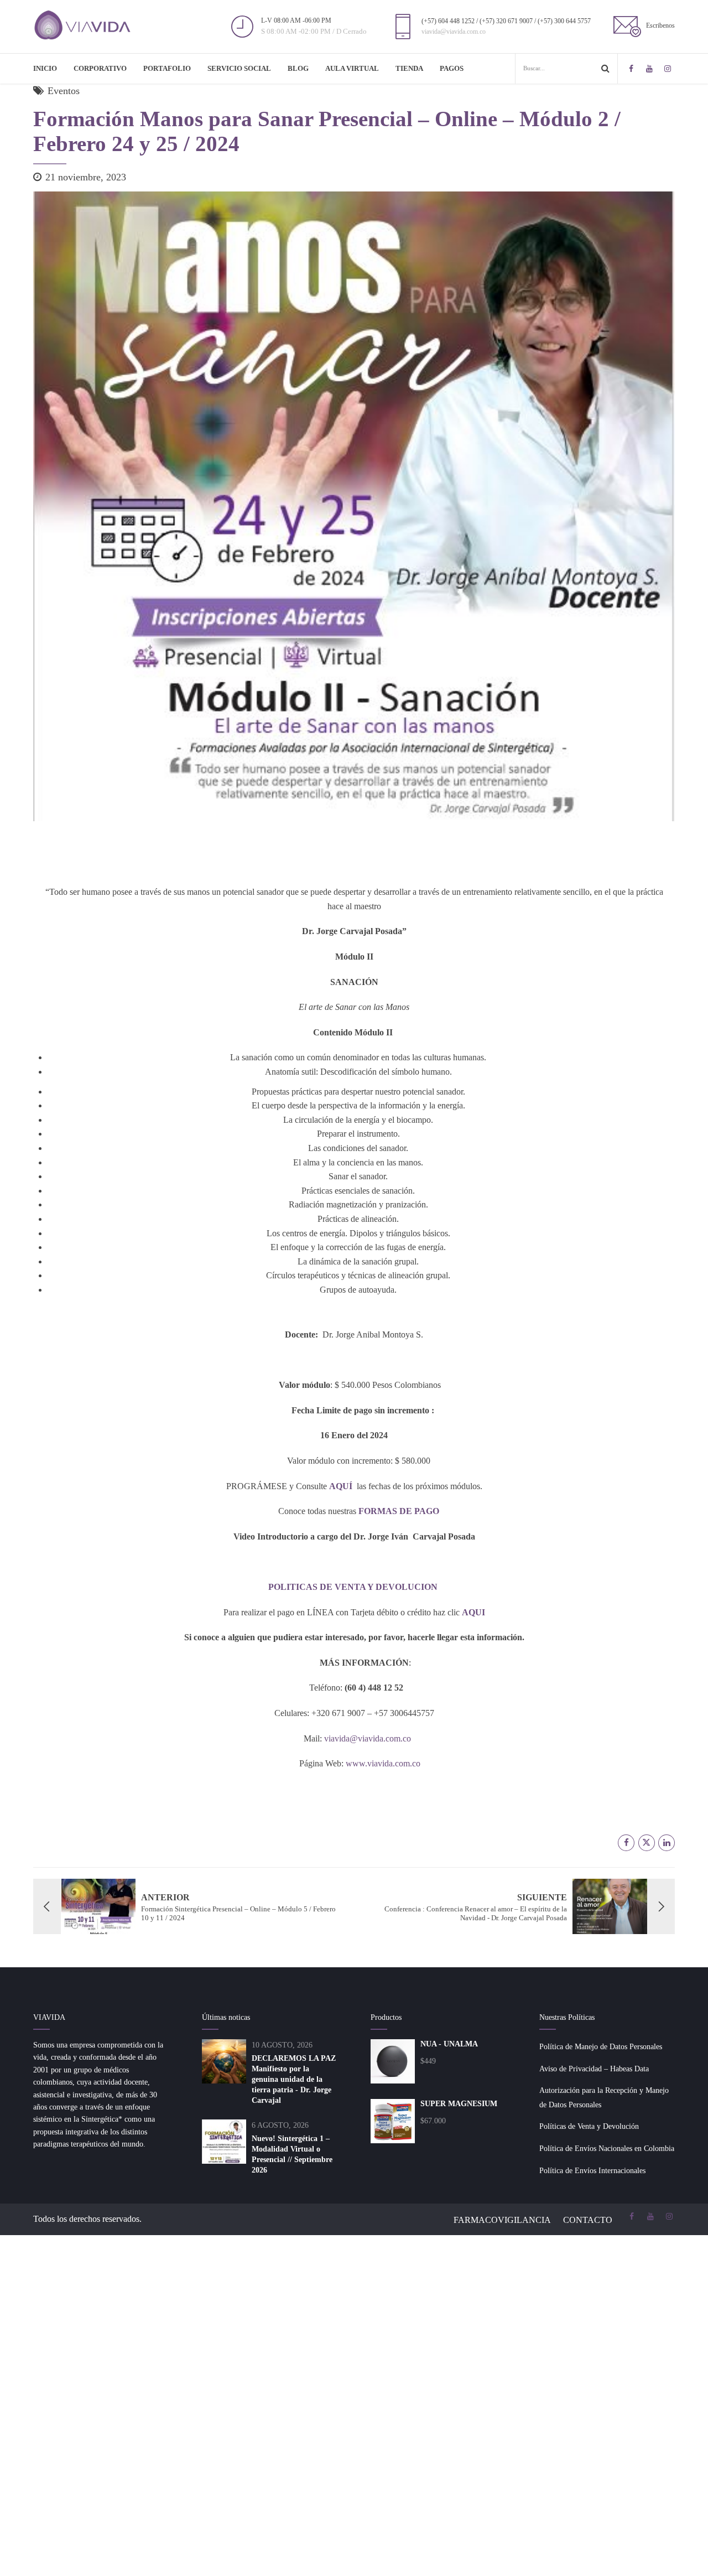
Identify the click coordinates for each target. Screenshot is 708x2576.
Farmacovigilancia (502, 2220)
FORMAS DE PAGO (400, 1511)
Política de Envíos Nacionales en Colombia (607, 2149)
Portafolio (167, 68)
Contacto (588, 2220)
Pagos (452, 68)
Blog (298, 68)
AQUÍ (341, 1486)
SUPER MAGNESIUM (459, 2104)
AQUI (473, 1612)
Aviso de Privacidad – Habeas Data (594, 2069)
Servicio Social (239, 68)
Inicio (45, 68)
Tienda (409, 68)
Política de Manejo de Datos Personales (601, 2047)
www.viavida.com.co (383, 1763)
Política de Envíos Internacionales (592, 2171)
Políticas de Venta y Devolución (589, 2126)
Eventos (64, 91)
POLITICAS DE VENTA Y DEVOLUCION (354, 1587)
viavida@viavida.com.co (368, 1738)
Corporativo (100, 68)
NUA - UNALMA (449, 2044)
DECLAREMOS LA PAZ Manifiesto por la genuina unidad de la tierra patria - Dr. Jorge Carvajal (294, 2079)
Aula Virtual (352, 68)
